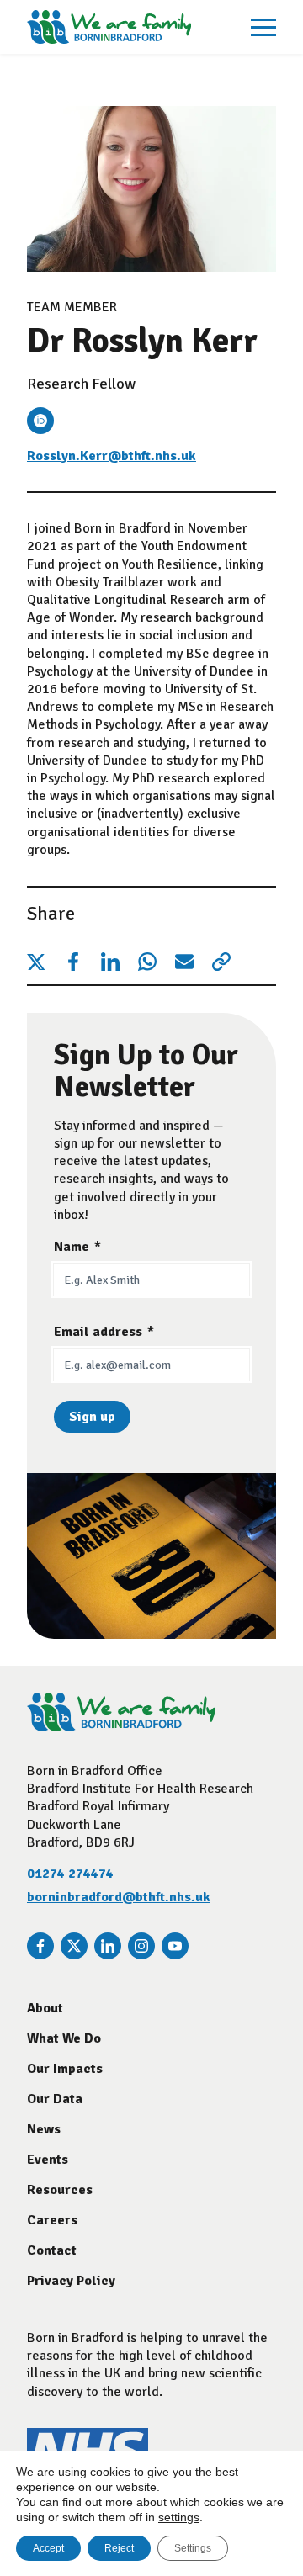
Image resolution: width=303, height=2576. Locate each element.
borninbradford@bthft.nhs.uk (119, 1897)
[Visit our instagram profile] (141, 1946)
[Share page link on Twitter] (36, 962)
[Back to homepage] (109, 27)
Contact (52, 2250)
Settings (193, 2548)
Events (48, 2160)
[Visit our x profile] (74, 1946)
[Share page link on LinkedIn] (110, 962)
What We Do (64, 2038)
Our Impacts (65, 2069)
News (44, 2129)
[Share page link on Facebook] (73, 962)
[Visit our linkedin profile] (108, 1946)
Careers (52, 2220)
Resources (60, 2190)
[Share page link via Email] (184, 962)
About (45, 2008)
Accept (48, 2548)
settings (179, 2517)
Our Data (55, 2099)
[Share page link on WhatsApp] (147, 962)
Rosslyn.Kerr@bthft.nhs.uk (112, 456)
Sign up (92, 1417)
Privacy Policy (71, 2281)
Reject (119, 2548)
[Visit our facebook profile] (40, 1946)
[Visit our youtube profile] (175, 1946)
